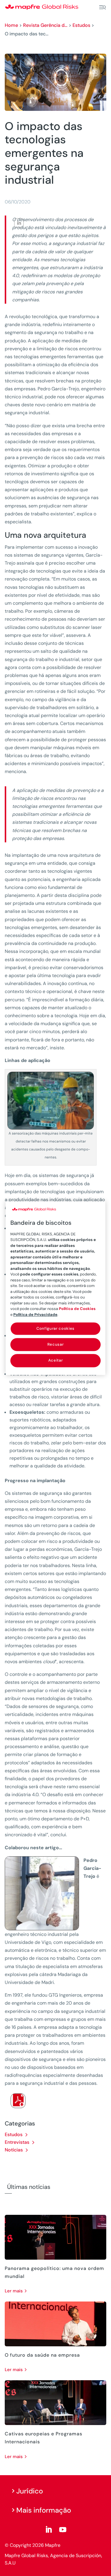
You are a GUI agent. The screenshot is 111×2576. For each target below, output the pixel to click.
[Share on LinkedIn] (19, 223)
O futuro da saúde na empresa (42, 2355)
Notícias (14, 2150)
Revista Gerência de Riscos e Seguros (45, 25)
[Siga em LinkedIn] (49, 2530)
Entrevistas (17, 2142)
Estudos (81, 25)
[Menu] (102, 7)
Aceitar (56, 1361)
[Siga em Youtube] (63, 2530)
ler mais (14, 2291)
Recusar (56, 1345)
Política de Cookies (77, 1309)
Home (11, 25)
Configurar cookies (55, 1328)
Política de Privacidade (35, 1315)
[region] (56, 1288)
